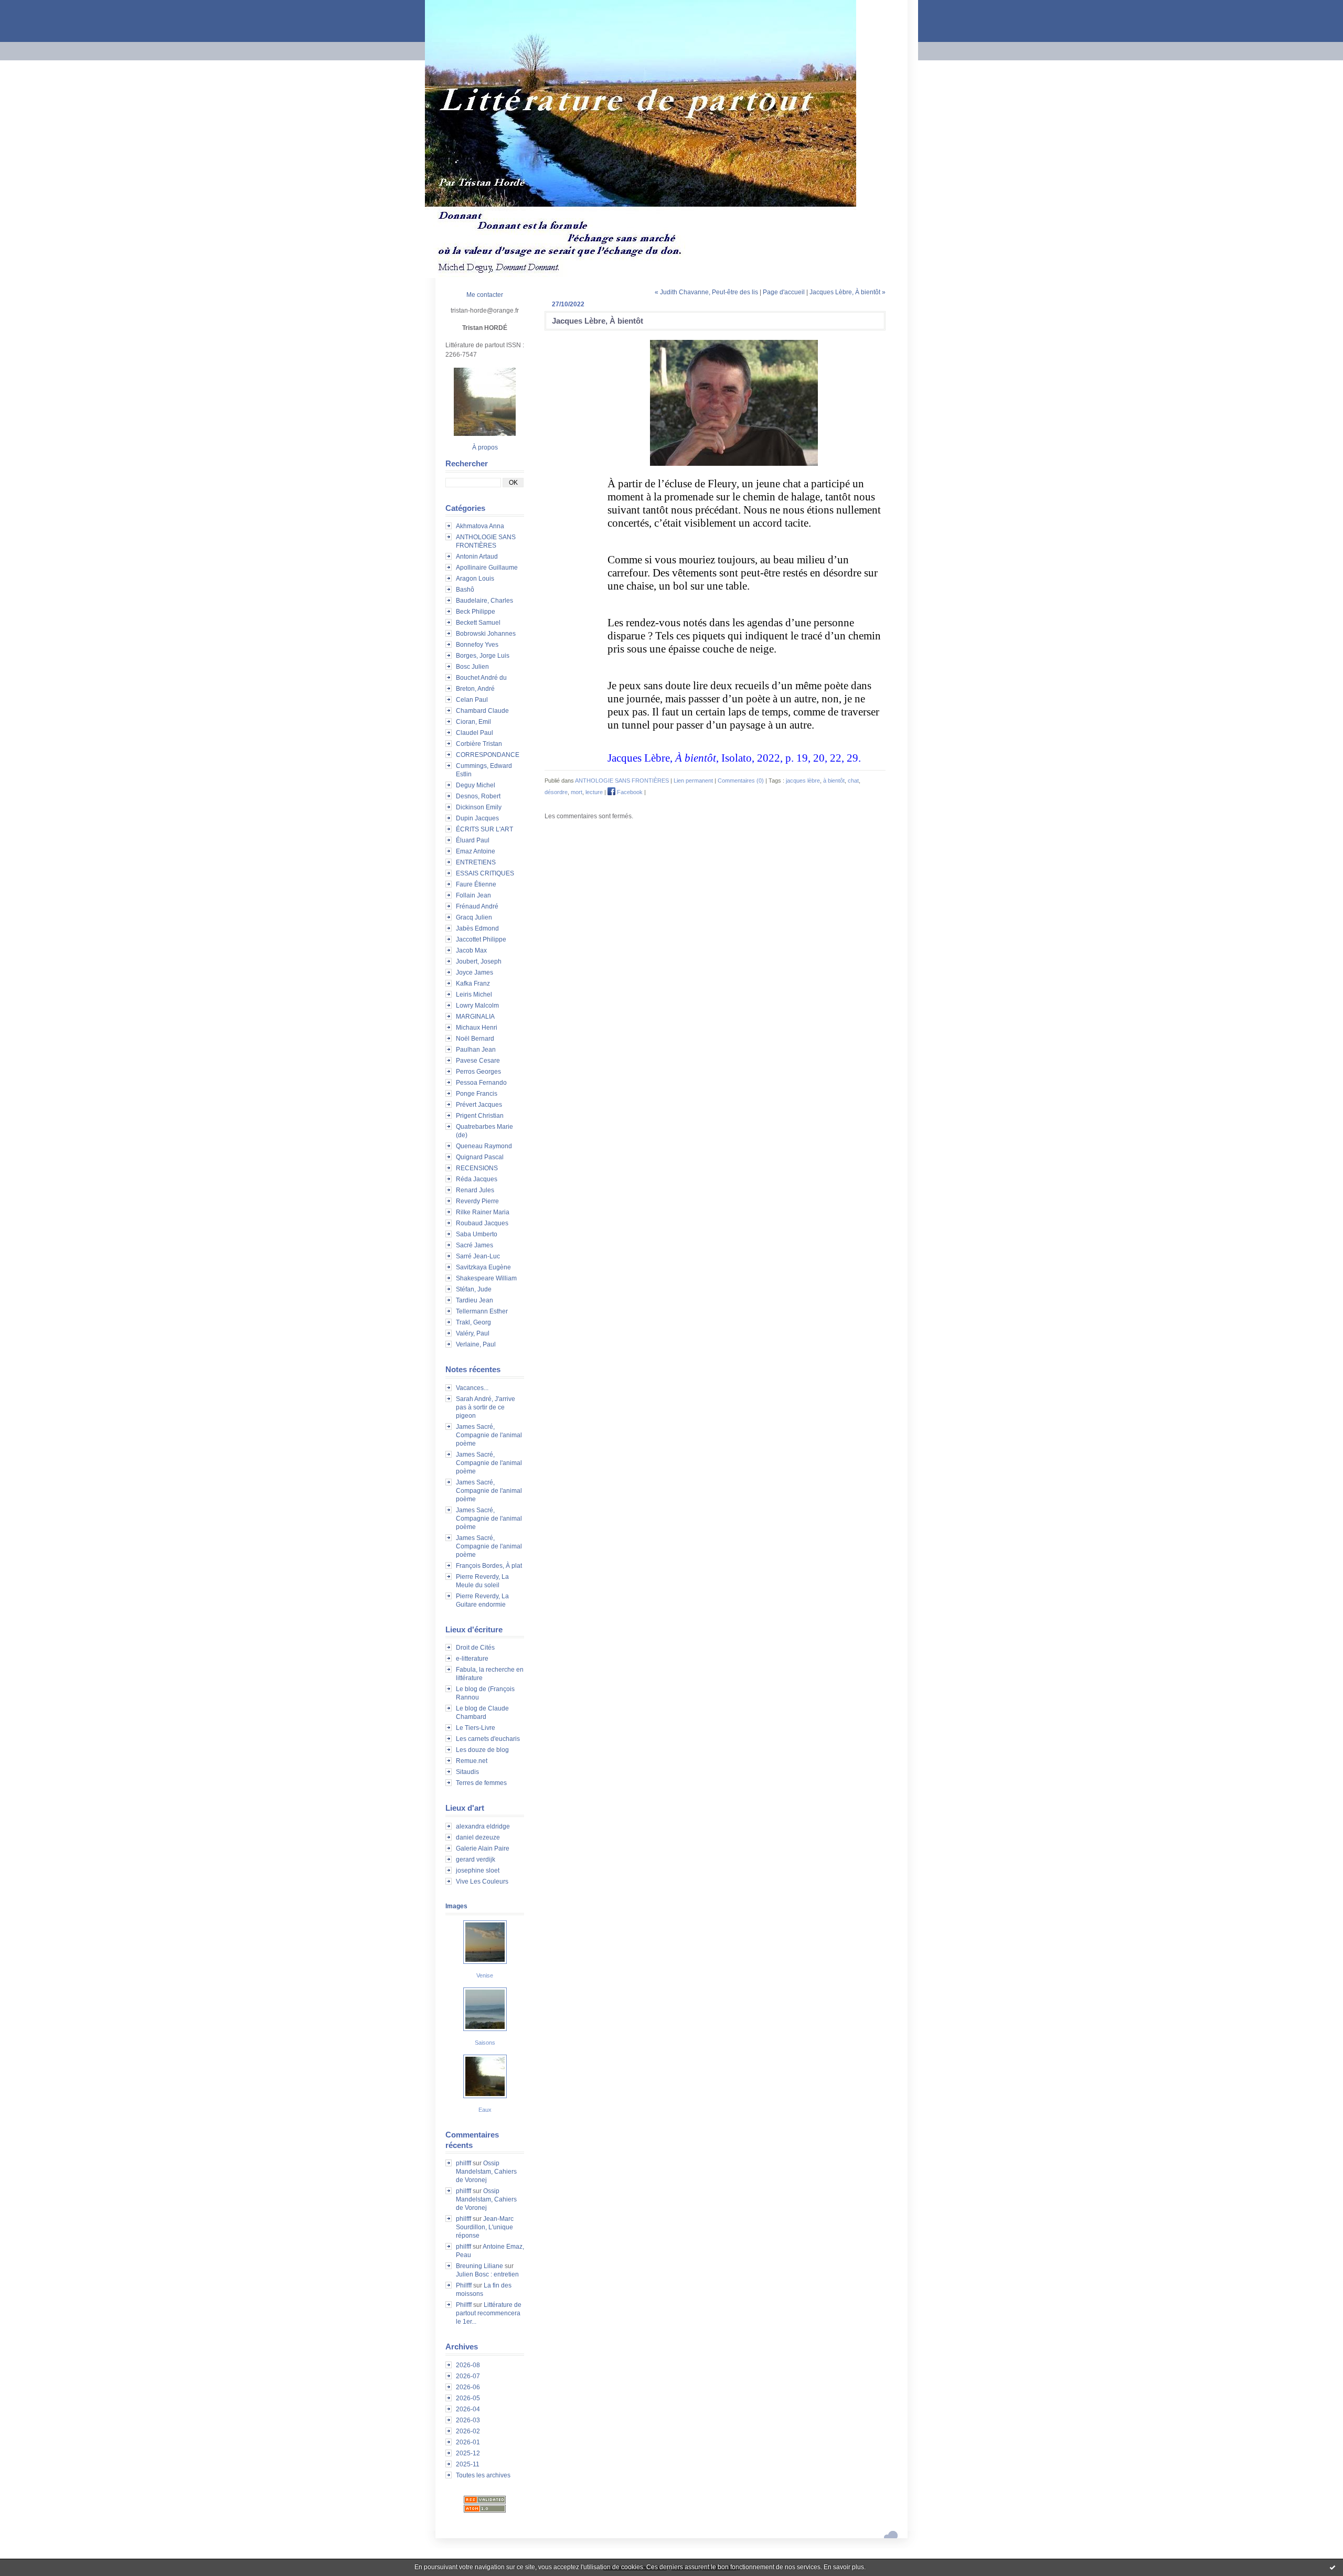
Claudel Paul (475, 733)
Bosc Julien (472, 667)
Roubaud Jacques (482, 1223)
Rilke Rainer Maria (483, 1212)
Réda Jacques (477, 1179)
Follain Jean (473, 895)
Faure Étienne (476, 884)
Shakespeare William (486, 1278)
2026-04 (468, 2409)
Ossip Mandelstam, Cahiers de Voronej (486, 2172)
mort (577, 792)
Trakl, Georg (473, 1322)
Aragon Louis (475, 579)
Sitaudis (467, 1772)
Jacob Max (471, 950)
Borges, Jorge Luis (483, 656)
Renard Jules (475, 1190)
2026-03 (468, 2420)
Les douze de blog (482, 1750)
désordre (556, 792)
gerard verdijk (476, 1859)
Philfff (464, 2285)
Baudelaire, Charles (484, 601)
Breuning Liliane (479, 2266)
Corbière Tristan (479, 744)
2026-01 (468, 2442)
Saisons (485, 2043)
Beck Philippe (476, 612)
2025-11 (468, 2464)
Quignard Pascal (480, 1157)
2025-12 (468, 2453)
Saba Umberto (477, 1234)
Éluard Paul (473, 840)
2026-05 (468, 2398)
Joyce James (475, 972)
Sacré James (475, 1245)
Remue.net (472, 1761)
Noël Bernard (475, 1039)
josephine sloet (478, 1870)
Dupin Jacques (477, 818)
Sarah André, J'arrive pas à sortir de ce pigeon (486, 1407)
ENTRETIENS (476, 862)
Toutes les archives (483, 2475)
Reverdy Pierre (477, 1201)
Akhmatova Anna (480, 526)
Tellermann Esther (482, 1311)
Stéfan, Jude (474, 1289)
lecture (594, 792)
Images (456, 1906)
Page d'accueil (784, 292)
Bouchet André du (481, 678)
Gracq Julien (474, 917)
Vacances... (472, 1388)
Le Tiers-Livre (476, 1728)
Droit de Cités (475, 1648)
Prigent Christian (480, 1116)
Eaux (485, 2110)
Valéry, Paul (473, 1333)
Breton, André (475, 689)
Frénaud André (477, 906)
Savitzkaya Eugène (483, 1267)
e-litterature (472, 1659)
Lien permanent (693, 781)
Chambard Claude (482, 711)
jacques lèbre (803, 781)
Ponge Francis (477, 1094)
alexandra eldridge (483, 1826)
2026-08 (468, 2365)
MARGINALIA (475, 1017)
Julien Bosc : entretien (487, 2274)
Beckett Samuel (478, 623)
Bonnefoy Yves (477, 645)
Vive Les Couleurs (482, 1882)
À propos (485, 447)
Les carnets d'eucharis (488, 1739)
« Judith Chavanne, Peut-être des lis (706, 292)
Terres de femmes (481, 1783)
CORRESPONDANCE (488, 755)
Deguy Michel (476, 785)
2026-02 (468, 2431)
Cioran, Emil (473, 722)
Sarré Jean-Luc (478, 1256)
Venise (485, 1975)
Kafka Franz (473, 984)
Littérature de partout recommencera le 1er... (489, 2313)
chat (853, 781)
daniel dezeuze (478, 1837)
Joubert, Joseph (479, 961)
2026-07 (468, 2376)
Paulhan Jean (476, 1050)
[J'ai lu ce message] (1333, 2567)
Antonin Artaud (477, 557)
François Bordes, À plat (489, 1566)
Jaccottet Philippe (481, 939)
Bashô (465, 590)
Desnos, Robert (478, 796)
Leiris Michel (474, 995)
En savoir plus (844, 2567)
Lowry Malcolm (477, 1006)
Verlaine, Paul (476, 1344)
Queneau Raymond (484, 1146)
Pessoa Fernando (481, 1083)
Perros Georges (478, 1072)
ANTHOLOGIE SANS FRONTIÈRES (622, 781)
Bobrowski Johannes (486, 634)
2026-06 (468, 2387)
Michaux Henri (477, 1028)
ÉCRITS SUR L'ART (484, 829)
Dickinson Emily (479, 807)
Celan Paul (472, 700)
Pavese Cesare (478, 1061)
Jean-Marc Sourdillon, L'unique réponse (485, 2227)
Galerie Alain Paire (483, 1848)
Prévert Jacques (479, 1105)
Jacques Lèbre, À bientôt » (848, 292)
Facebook (629, 792)
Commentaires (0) (741, 781)
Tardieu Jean (475, 1300)
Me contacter (485, 295)
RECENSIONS (477, 1168)
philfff (463, 2163)
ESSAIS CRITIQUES (485, 873)
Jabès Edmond (477, 928)
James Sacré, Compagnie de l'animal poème (489, 1435)
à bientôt (834, 781)
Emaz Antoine (476, 851)
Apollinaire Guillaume (487, 568)
